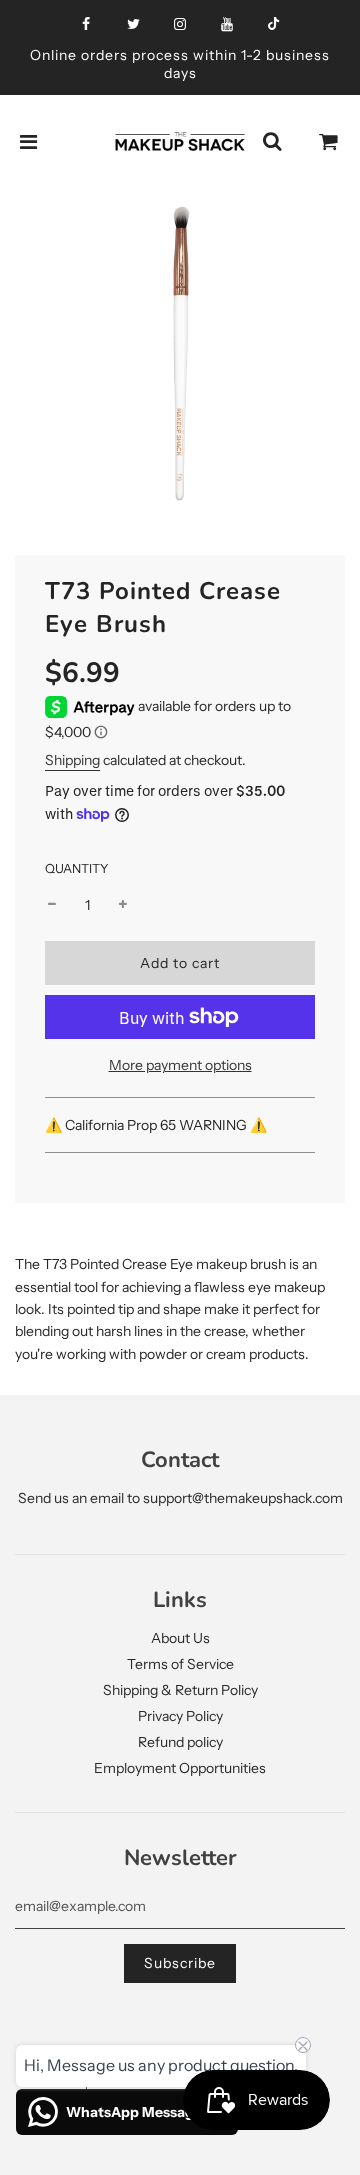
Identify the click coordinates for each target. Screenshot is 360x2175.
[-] (52, 905)
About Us (180, 1638)
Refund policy (180, 1742)
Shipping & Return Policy (180, 1690)
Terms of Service (180, 1664)
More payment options (180, 1065)
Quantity (77, 868)
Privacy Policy (180, 1716)
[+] (123, 905)
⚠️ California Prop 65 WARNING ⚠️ (157, 1125)
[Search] (272, 142)
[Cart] (329, 142)
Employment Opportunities (180, 1768)
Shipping (72, 760)
